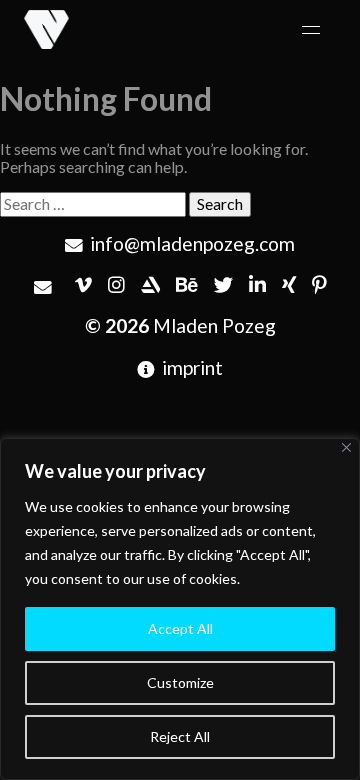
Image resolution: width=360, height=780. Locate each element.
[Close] (346, 447)
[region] (180, 609)
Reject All (180, 736)
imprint (192, 367)
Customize (180, 682)
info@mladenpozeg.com (192, 243)
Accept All (180, 628)
